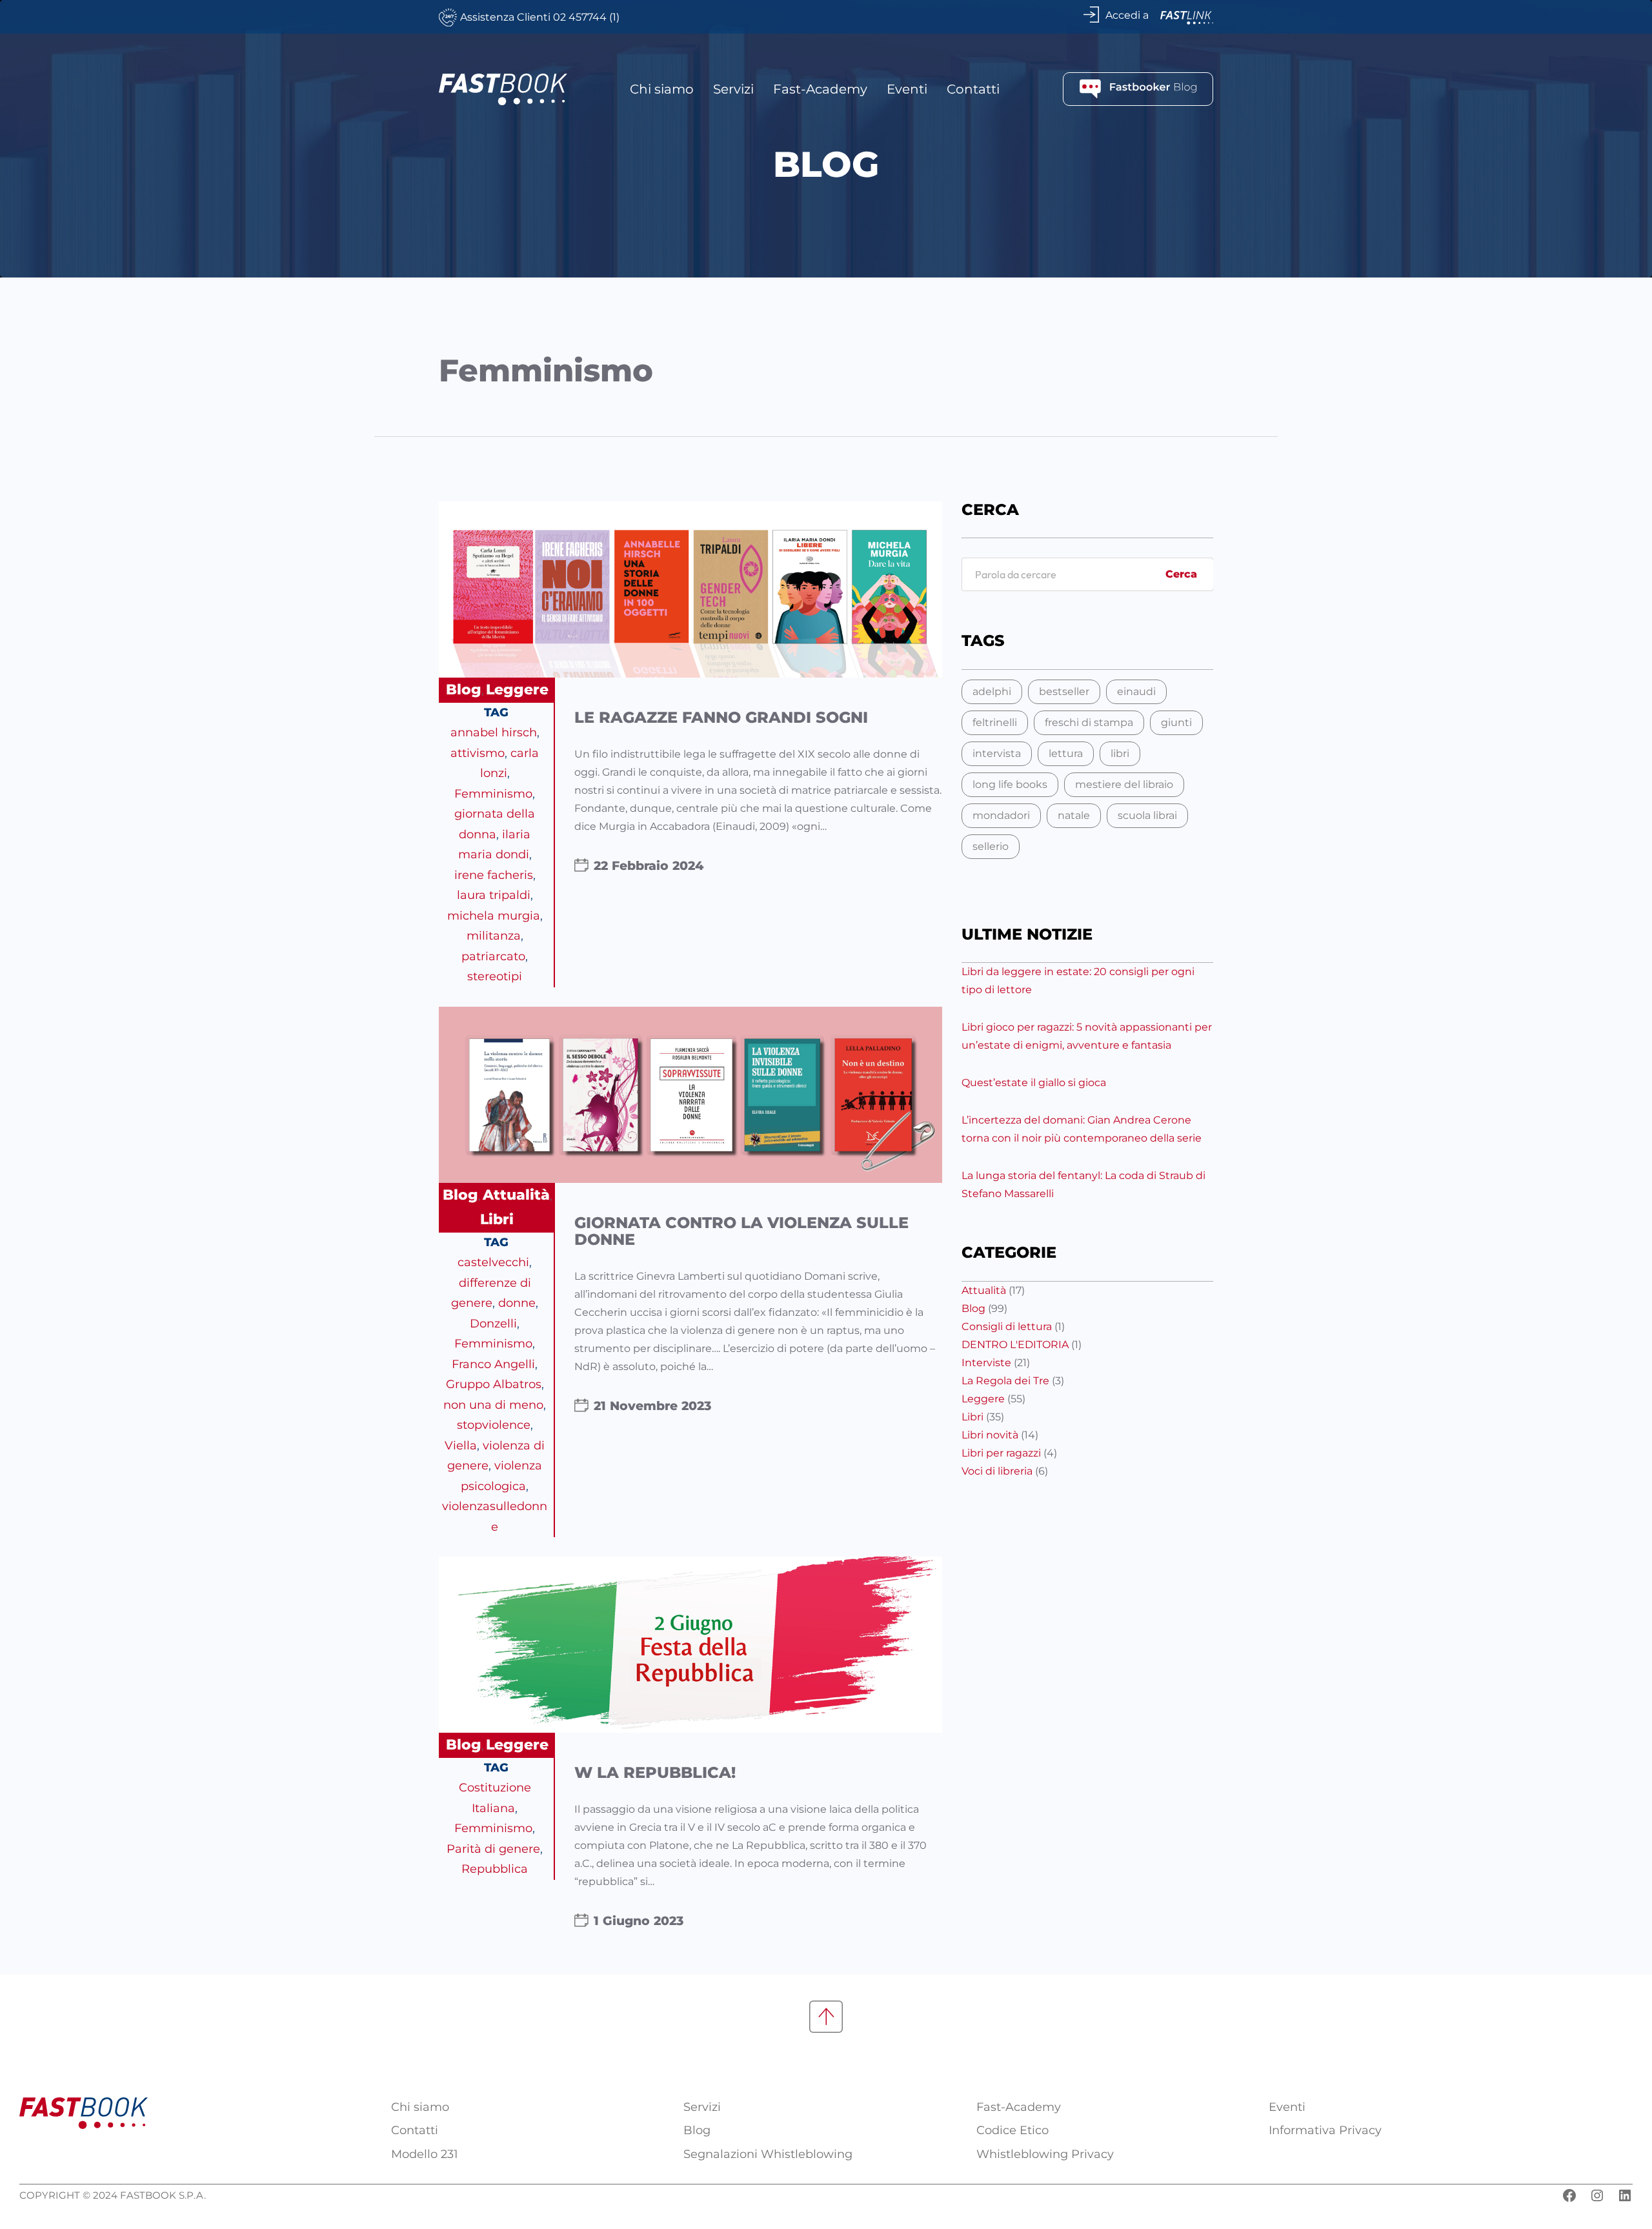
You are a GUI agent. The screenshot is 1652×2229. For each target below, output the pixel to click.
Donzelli (493, 1324)
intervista (997, 753)
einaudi (1136, 691)
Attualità (516, 1195)
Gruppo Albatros (494, 1384)
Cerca (1181, 574)
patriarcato (493, 956)
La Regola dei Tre (1005, 1381)
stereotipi (495, 976)
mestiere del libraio (1124, 784)
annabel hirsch (494, 732)
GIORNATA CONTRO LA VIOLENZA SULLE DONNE (741, 1232)
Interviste (986, 1363)
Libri (497, 1219)
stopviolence (494, 1425)
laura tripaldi (494, 895)
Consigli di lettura (1007, 1326)
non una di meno (493, 1405)
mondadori (1001, 815)
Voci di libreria (997, 1471)
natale (1074, 815)
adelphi (992, 691)
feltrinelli (995, 722)
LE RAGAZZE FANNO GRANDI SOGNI (721, 718)
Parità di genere (493, 1849)
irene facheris (494, 875)
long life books (1010, 784)
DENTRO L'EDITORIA (1015, 1345)
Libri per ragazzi (1001, 1453)
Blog (464, 690)
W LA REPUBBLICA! (655, 1773)
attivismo (478, 753)
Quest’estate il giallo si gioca (1034, 1083)
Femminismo (493, 794)
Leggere (517, 690)
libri (1120, 753)
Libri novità (990, 1435)
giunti (1176, 722)
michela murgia (494, 916)
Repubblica (495, 1869)
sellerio (991, 846)
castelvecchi (493, 1262)
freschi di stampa (1089, 722)
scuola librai (1147, 815)
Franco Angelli (493, 1364)
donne (517, 1303)
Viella (461, 1446)
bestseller (1064, 691)
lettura (1066, 753)
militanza (494, 936)
